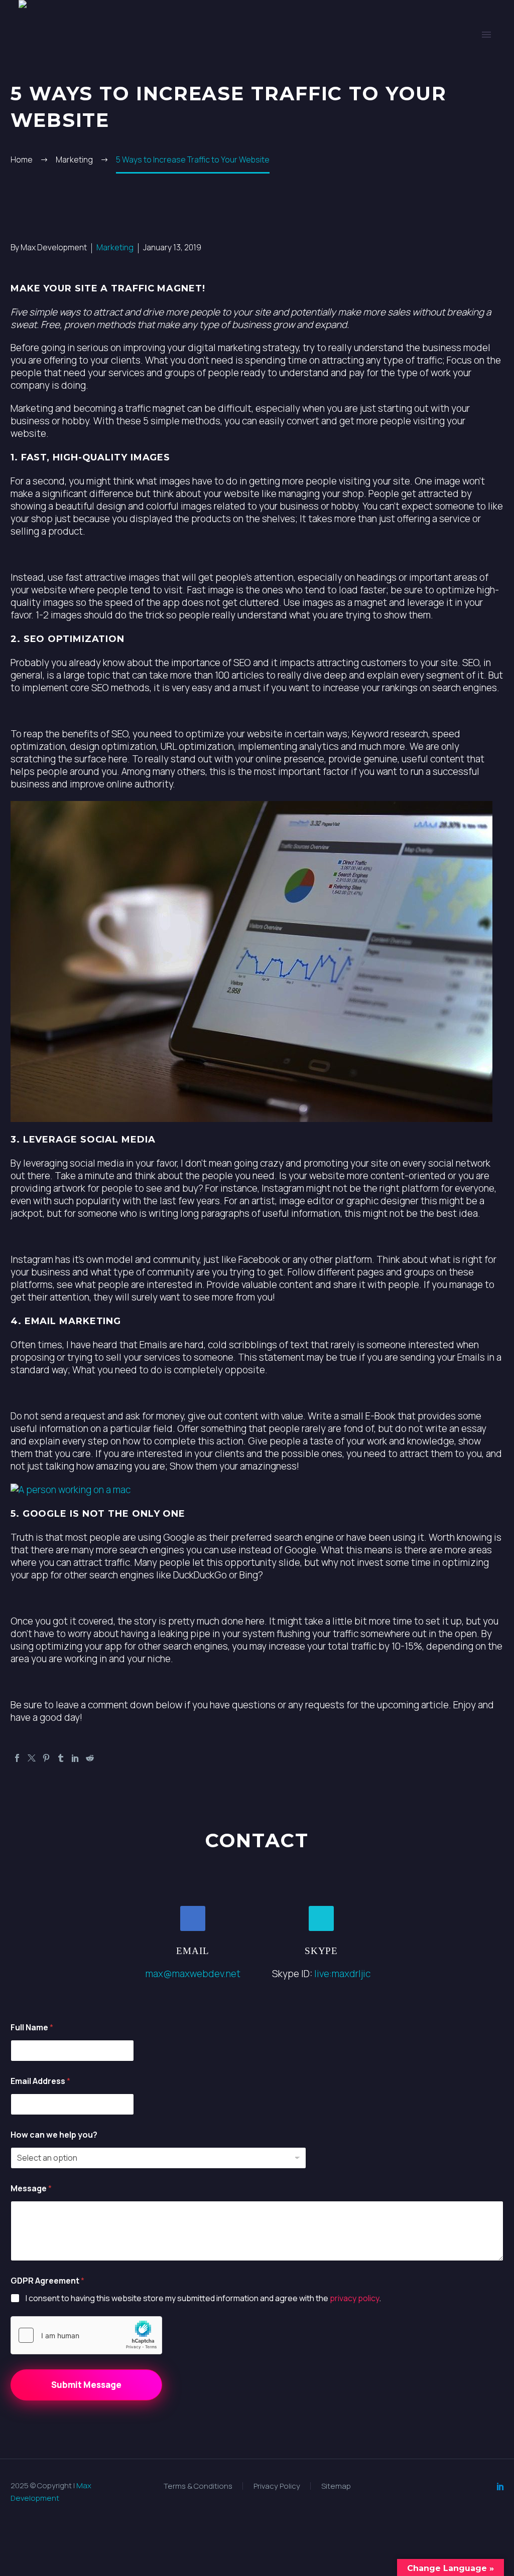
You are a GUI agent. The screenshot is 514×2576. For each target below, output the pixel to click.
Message (31, 2189)
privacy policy (354, 2298)
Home (122, 65)
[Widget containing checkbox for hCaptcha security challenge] (86, 2335)
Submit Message (86, 2385)
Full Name (32, 2028)
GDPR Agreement (47, 2281)
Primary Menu (486, 35)
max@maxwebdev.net (193, 1974)
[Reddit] (90, 1758)
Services (170, 65)
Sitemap (336, 2486)
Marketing (115, 247)
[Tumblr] (61, 1758)
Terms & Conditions (198, 2486)
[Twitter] (32, 1758)
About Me (286, 65)
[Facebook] (17, 1758)
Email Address (40, 2081)
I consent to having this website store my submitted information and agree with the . (203, 2298)
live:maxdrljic (342, 1974)
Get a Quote (407, 65)
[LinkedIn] (75, 1758)
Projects (227, 65)
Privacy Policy (277, 2486)
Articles (344, 65)
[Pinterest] (46, 1758)
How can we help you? (54, 2135)
